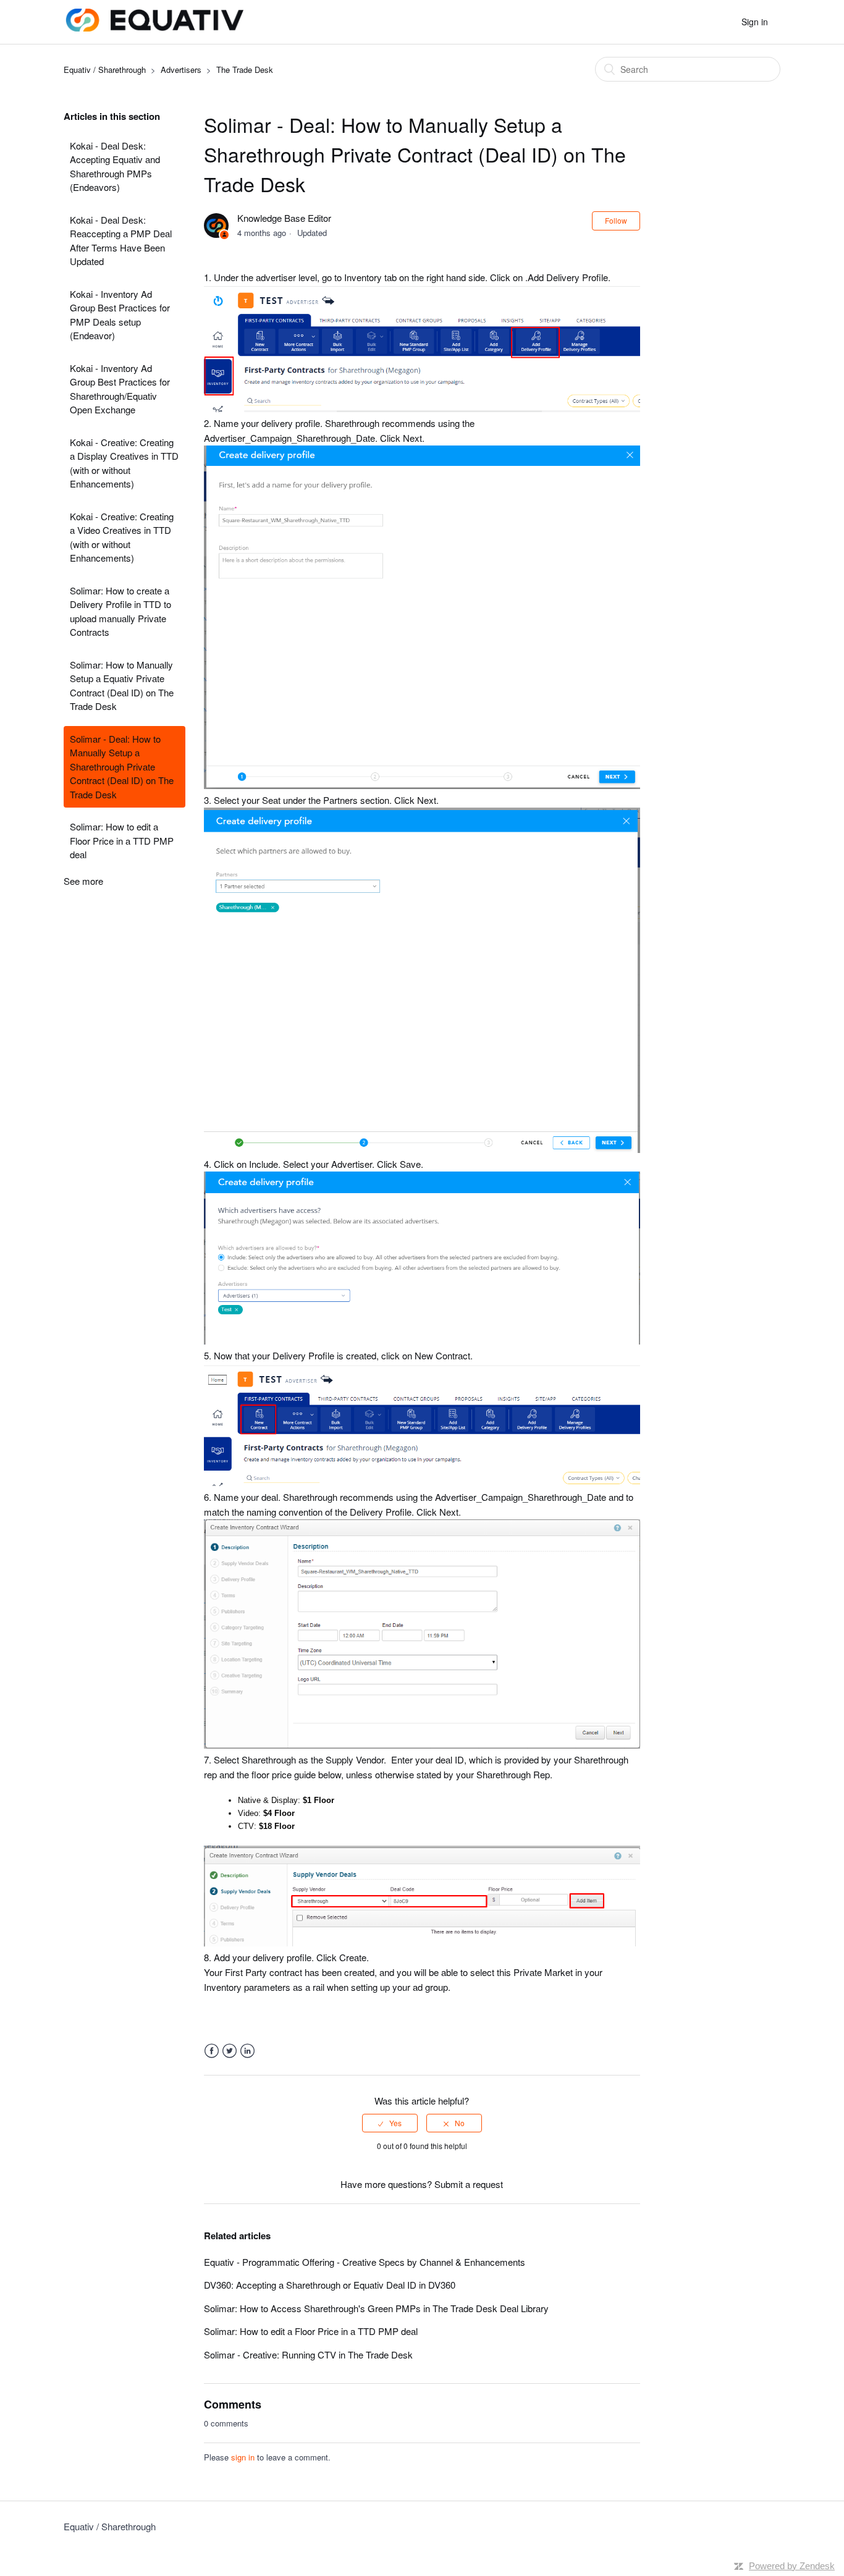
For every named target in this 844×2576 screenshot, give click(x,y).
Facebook (212, 2051)
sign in (243, 2457)
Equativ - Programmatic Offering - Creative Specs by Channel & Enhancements (365, 2262)
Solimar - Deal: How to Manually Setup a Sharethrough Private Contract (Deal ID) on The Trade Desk (122, 766)
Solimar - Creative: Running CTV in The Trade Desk (308, 2354)
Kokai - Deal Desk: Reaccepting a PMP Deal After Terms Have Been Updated (121, 241)
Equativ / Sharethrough (105, 70)
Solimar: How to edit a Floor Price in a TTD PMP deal (122, 840)
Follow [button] (616, 220)
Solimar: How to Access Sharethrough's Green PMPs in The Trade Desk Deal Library (376, 2308)
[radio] (390, 2123)
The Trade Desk (245, 70)
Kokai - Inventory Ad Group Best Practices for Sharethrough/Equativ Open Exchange (120, 389)
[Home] (154, 27)
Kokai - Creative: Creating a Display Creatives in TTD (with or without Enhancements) (124, 463)
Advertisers (181, 70)
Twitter (230, 2051)
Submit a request (469, 2184)
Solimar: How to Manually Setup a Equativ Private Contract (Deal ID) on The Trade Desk (122, 686)
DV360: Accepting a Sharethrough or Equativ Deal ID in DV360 (330, 2285)
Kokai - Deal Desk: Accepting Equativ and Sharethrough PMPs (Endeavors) (115, 167)
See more (83, 881)
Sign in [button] (755, 22)
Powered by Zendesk (792, 2566)
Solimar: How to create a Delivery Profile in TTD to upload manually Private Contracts (120, 611)
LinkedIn (247, 2051)
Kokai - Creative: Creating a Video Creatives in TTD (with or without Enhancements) (122, 537)
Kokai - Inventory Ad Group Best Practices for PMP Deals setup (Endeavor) (120, 315)
